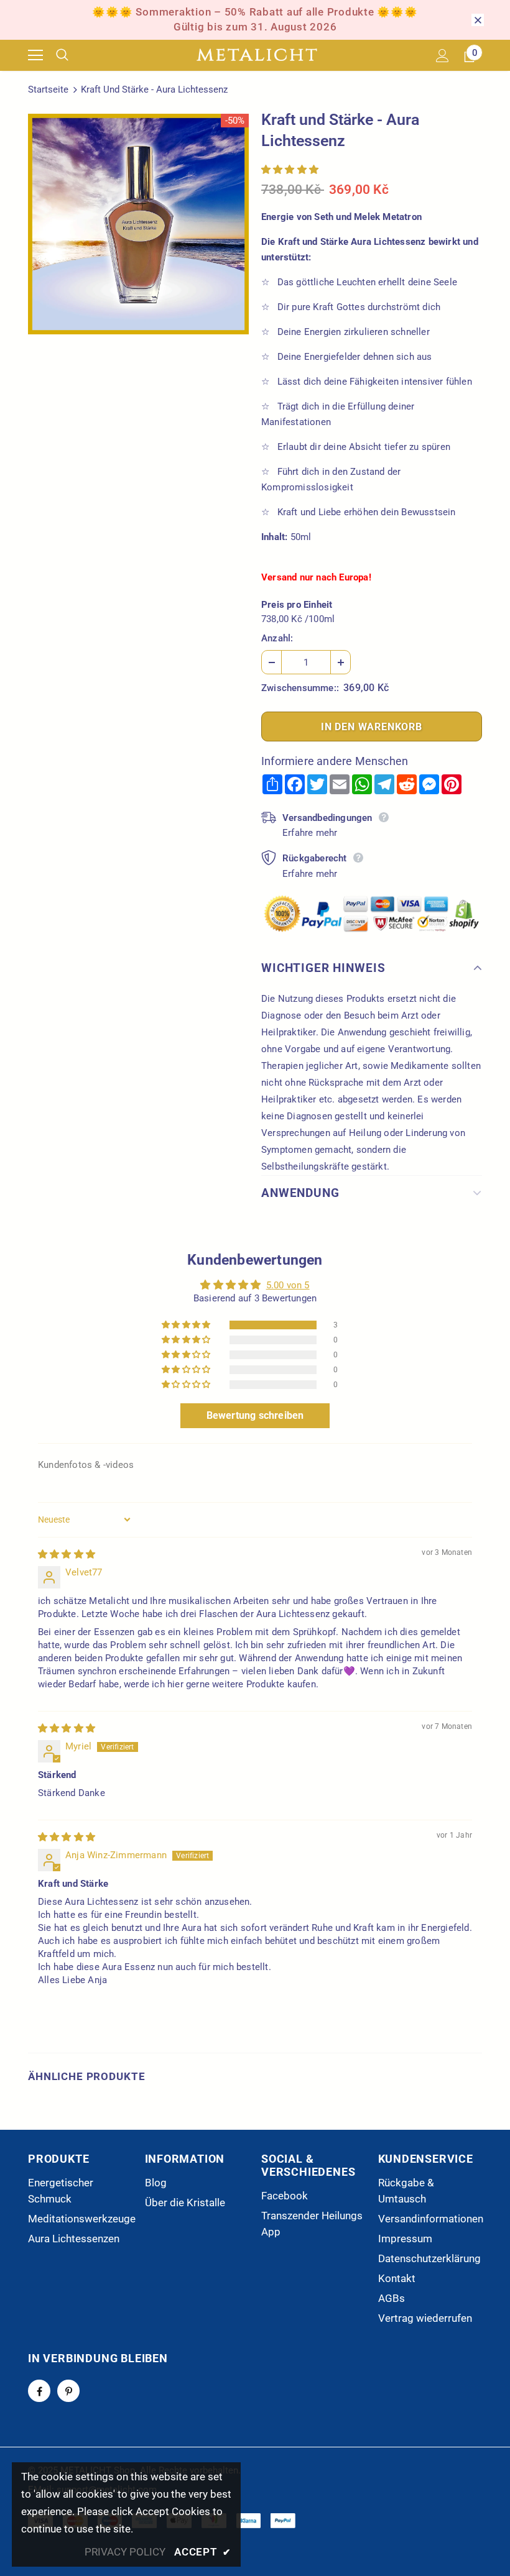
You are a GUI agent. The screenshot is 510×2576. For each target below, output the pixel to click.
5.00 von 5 (288, 1285)
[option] (138, 224)
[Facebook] (39, 2391)
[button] (290, 170)
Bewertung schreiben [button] (255, 1415)
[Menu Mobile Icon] (35, 55)
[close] (478, 20)
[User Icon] (443, 56)
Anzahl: (277, 638)
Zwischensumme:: (300, 688)
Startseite (48, 89)
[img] (67, 1554)
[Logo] (257, 55)
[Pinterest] (68, 2391)
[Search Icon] (72, 55)
